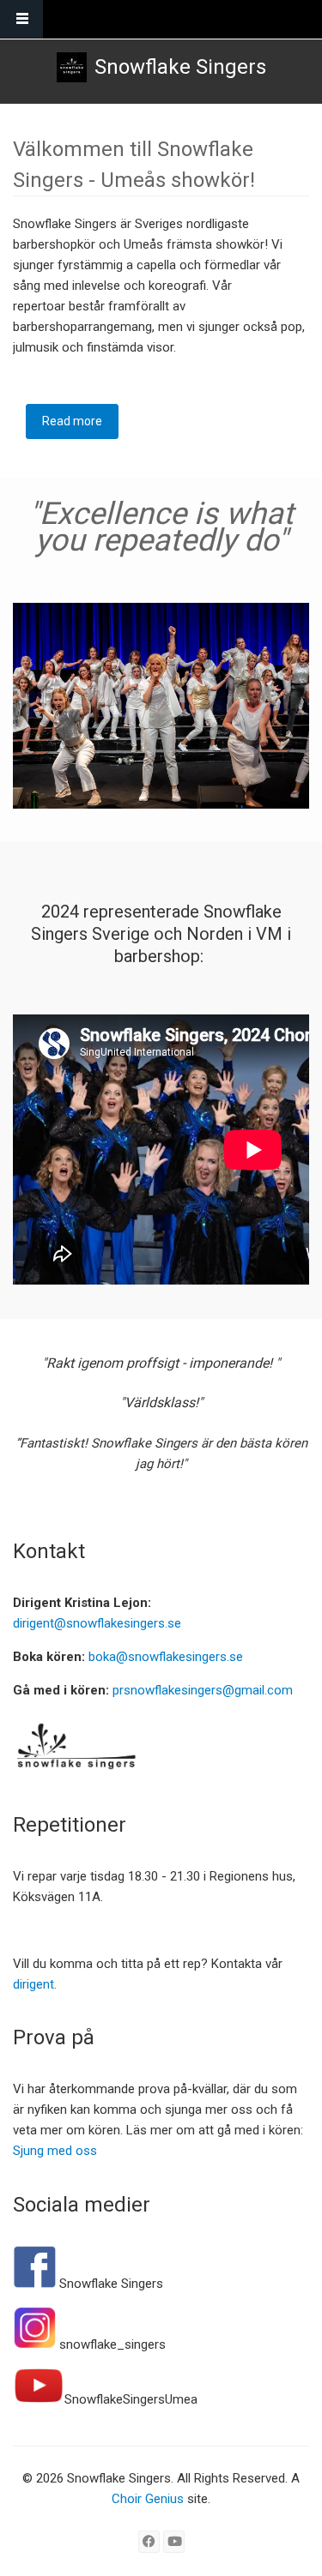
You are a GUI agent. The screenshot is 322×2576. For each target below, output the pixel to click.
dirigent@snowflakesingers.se (97, 1623)
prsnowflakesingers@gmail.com (203, 1690)
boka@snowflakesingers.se (166, 1657)
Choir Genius (148, 2499)
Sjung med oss (55, 2151)
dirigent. (35, 1984)
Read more (80, 427)
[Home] (72, 67)
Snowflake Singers (180, 67)
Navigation (21, 19)
